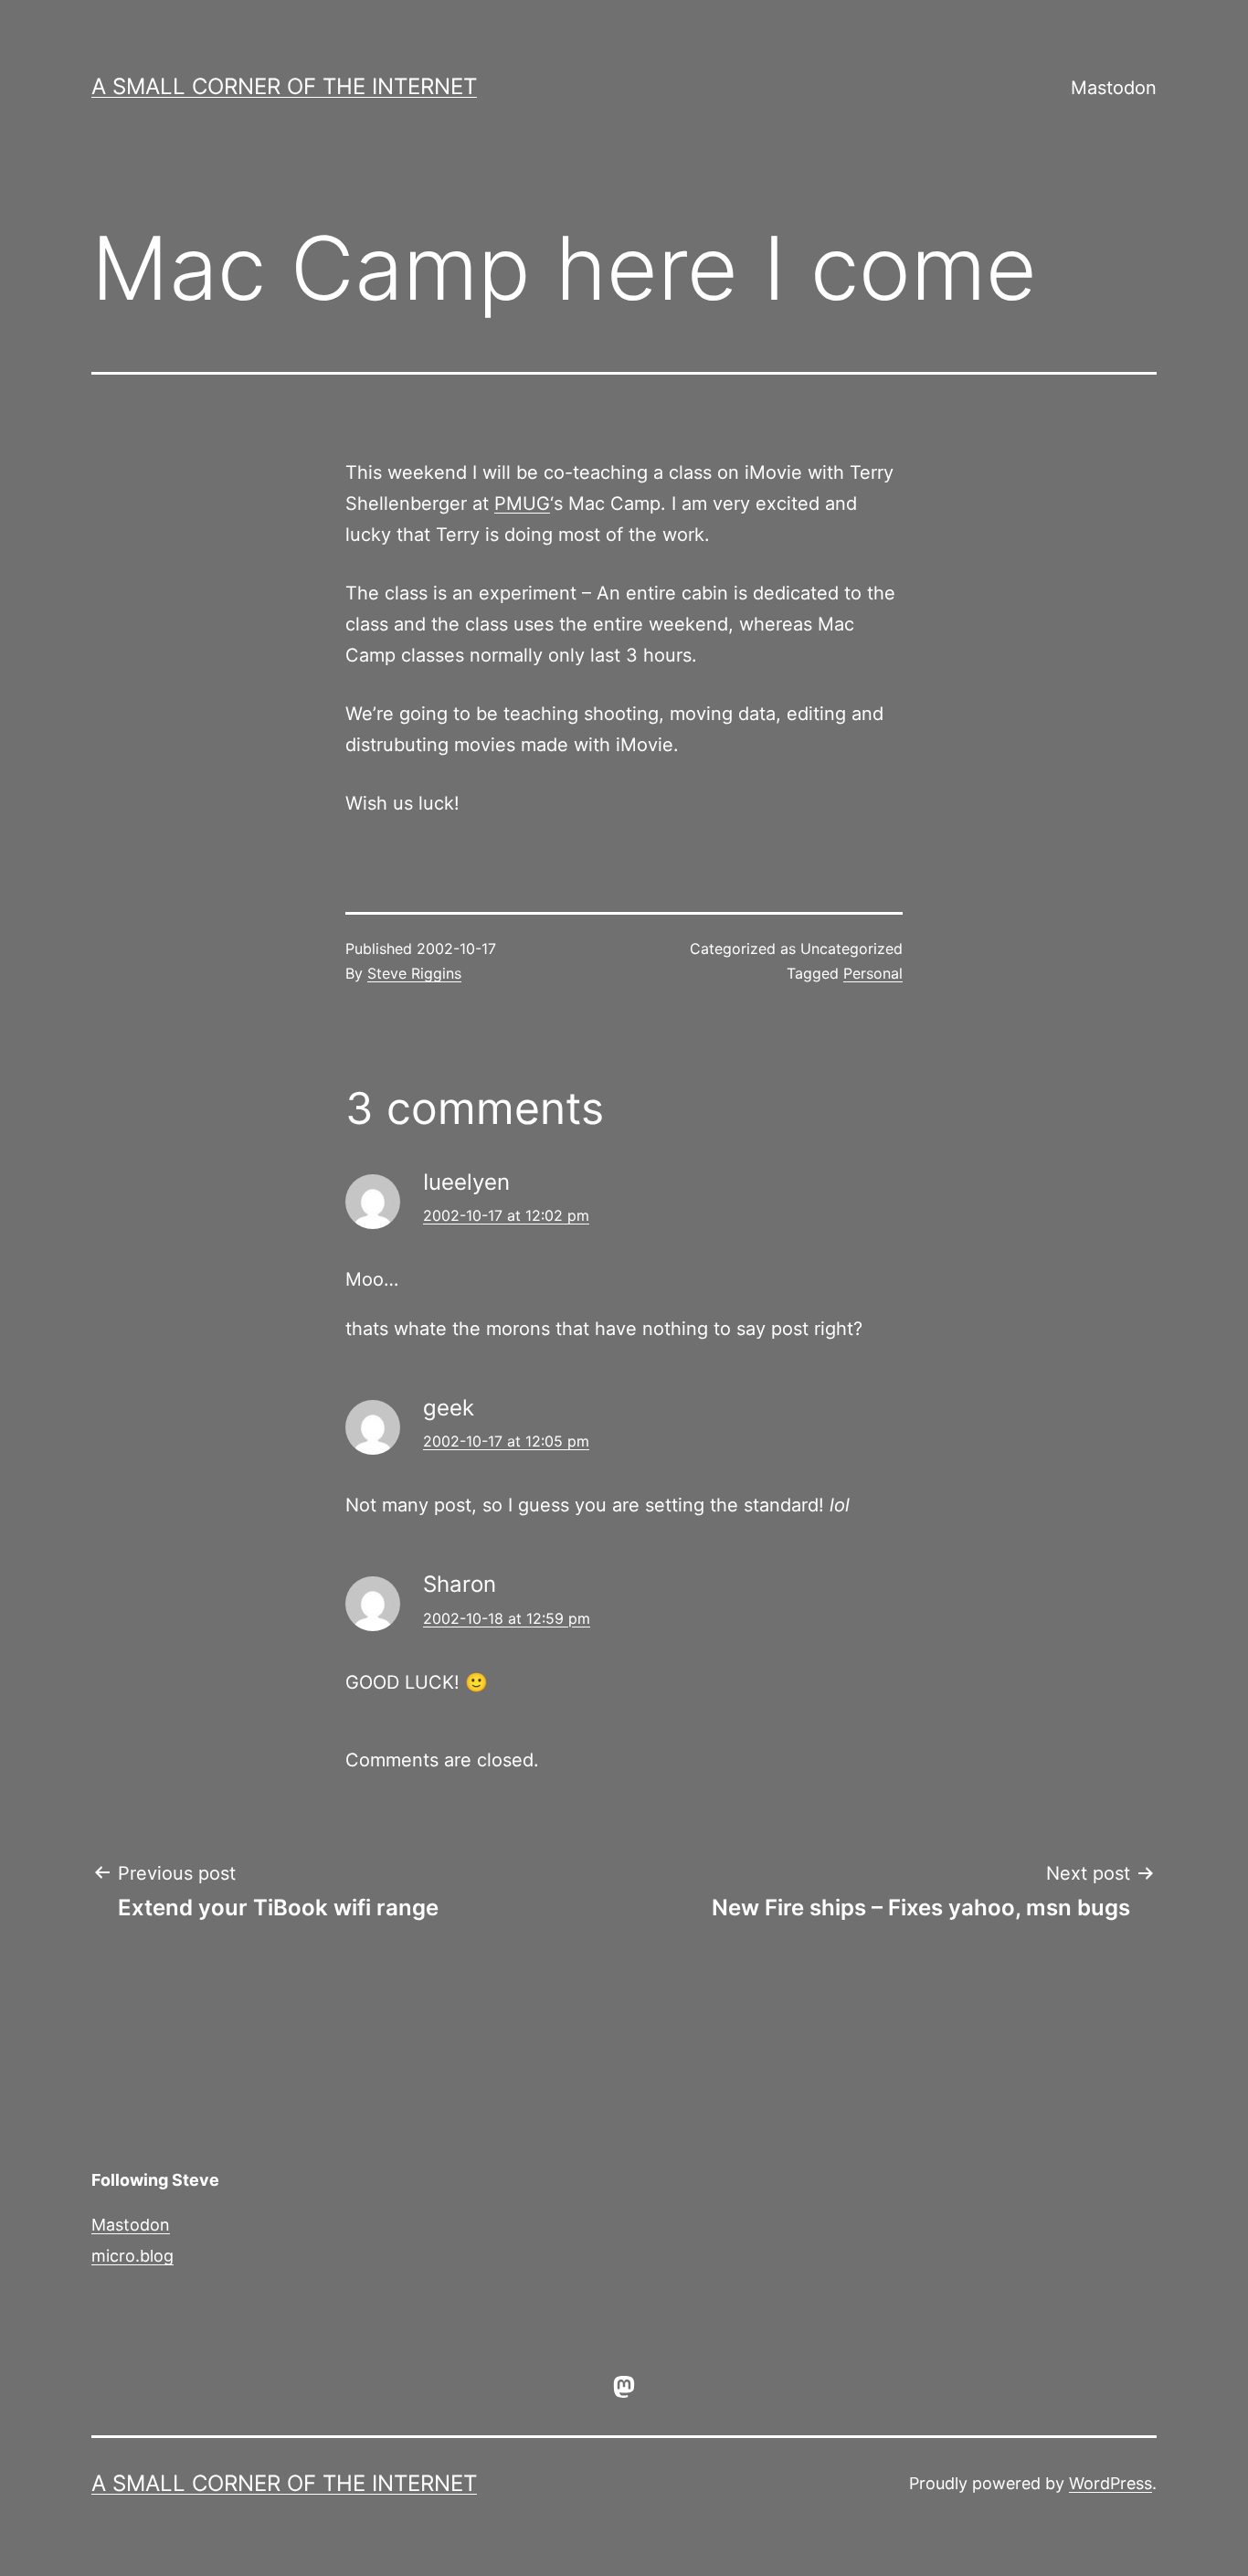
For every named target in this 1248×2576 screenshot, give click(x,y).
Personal (873, 973)
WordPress (1111, 2483)
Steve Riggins (414, 973)
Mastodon (1114, 88)
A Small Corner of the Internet (284, 86)
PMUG (522, 504)
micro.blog (132, 2256)
